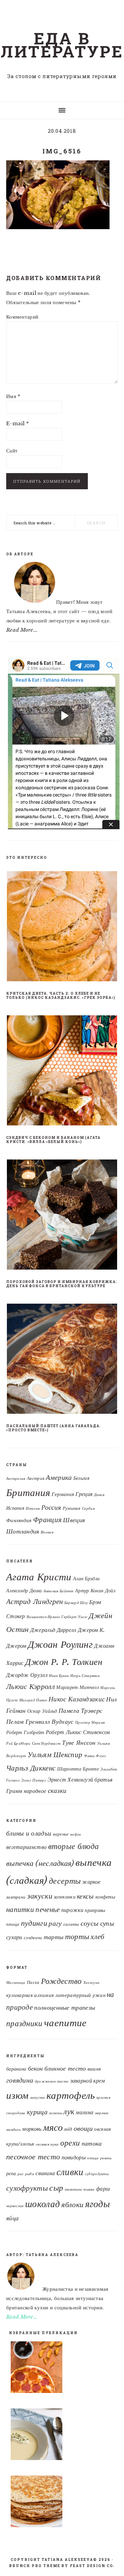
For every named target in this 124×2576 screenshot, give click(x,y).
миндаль (13, 2130)
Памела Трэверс (80, 1711)
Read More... (22, 630)
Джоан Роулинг (60, 1644)
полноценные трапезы (65, 2008)
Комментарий (22, 317)
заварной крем (88, 2081)
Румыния (72, 1508)
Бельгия (81, 1478)
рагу (55, 1923)
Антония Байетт (59, 1591)
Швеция (74, 1520)
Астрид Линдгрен (35, 1601)
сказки (57, 1791)
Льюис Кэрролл (30, 1686)
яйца (12, 2218)
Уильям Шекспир (55, 1755)
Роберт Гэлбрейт (25, 1733)
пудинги (34, 1923)
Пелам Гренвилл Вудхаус (40, 1722)
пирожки (72, 1910)
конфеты (105, 1897)
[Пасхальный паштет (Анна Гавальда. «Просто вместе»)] (62, 1360)
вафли (76, 1834)
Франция (47, 1520)
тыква (89, 2189)
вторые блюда (74, 1846)
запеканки (65, 1897)
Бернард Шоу (76, 1603)
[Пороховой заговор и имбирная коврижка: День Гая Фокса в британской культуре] (62, 1216)
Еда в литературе (62, 45)
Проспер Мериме (90, 1723)
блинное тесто (65, 2068)
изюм (17, 2095)
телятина (73, 2189)
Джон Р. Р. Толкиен (64, 1662)
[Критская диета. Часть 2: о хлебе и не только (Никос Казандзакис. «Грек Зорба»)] (62, 928)
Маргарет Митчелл (77, 1687)
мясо (53, 2127)
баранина (16, 2069)
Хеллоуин (91, 1983)
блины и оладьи (29, 1833)
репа (11, 2174)
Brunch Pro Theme (35, 2566)
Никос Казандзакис (77, 1699)
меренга (102, 2113)
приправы (95, 1910)
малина (85, 2112)
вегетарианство (26, 1847)
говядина (20, 2080)
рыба (30, 2174)
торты (77, 1937)
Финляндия (19, 1520)
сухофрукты (27, 2188)
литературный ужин (80, 1995)
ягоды (98, 2204)
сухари (14, 1937)
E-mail (18, 423)
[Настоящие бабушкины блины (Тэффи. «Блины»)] (62, 2503)
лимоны (55, 2113)
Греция (84, 1494)
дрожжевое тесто (52, 2081)
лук (69, 2112)
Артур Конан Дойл (95, 1591)
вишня (94, 2069)
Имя (13, 396)
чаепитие (65, 2023)
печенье (48, 1909)
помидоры (74, 2157)
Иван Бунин (59, 1676)
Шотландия (23, 1531)
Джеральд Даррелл (53, 1630)
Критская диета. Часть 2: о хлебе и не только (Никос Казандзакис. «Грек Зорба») (61, 996)
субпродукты (97, 2174)
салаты (71, 1924)
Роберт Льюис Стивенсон (78, 1732)
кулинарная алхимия (30, 1995)
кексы (85, 1896)
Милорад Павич (33, 1700)
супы (107, 1923)
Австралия (16, 1479)
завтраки (16, 1897)
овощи (83, 2128)
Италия (33, 1509)
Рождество (61, 1981)
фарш (103, 2189)
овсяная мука (47, 2144)
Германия (63, 1494)
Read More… (22, 2317)
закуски (40, 1896)
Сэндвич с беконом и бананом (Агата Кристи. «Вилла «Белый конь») (53, 1140)
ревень (106, 2158)
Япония (47, 1532)
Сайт (12, 451)
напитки (20, 1910)
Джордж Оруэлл (27, 1675)
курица (37, 2112)
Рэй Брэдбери (18, 1744)
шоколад (43, 2204)
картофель (71, 2095)
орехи (70, 2143)
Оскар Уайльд (42, 1711)
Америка (59, 1477)
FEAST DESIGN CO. (92, 2566)
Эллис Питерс (34, 1780)
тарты (54, 1937)
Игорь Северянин (85, 1676)
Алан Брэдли (86, 1579)
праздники (24, 2023)
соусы (90, 1923)
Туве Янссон (79, 1743)
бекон (35, 2068)
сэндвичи (33, 1938)
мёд (68, 2129)
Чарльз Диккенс (31, 1768)
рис (21, 2174)
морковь (32, 2129)
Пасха (33, 1982)
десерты (65, 1881)
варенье (61, 1834)
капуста (38, 2098)
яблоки (72, 2205)
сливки (70, 2172)
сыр (56, 2188)
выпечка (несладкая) (40, 1863)
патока (92, 2143)
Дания (99, 1495)
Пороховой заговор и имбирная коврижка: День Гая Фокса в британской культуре (62, 1284)
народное (35, 1791)
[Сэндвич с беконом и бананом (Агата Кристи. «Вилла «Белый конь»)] (62, 1072)
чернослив (15, 2206)
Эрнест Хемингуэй (70, 1779)
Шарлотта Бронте (78, 1769)
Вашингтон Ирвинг (43, 1617)
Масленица (16, 1983)
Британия (28, 1493)
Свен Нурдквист (46, 1744)
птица (13, 1924)
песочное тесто (33, 2157)
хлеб (97, 1937)
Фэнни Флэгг (95, 1756)
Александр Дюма (24, 1591)
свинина (45, 2173)
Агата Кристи (39, 1577)
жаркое (91, 1882)
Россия (51, 1508)
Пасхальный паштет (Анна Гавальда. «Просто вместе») (54, 1428)
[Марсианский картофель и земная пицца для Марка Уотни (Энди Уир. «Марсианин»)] (62, 2369)
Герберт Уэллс (74, 1617)
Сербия (88, 1509)
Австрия (36, 1478)
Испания (15, 1508)
